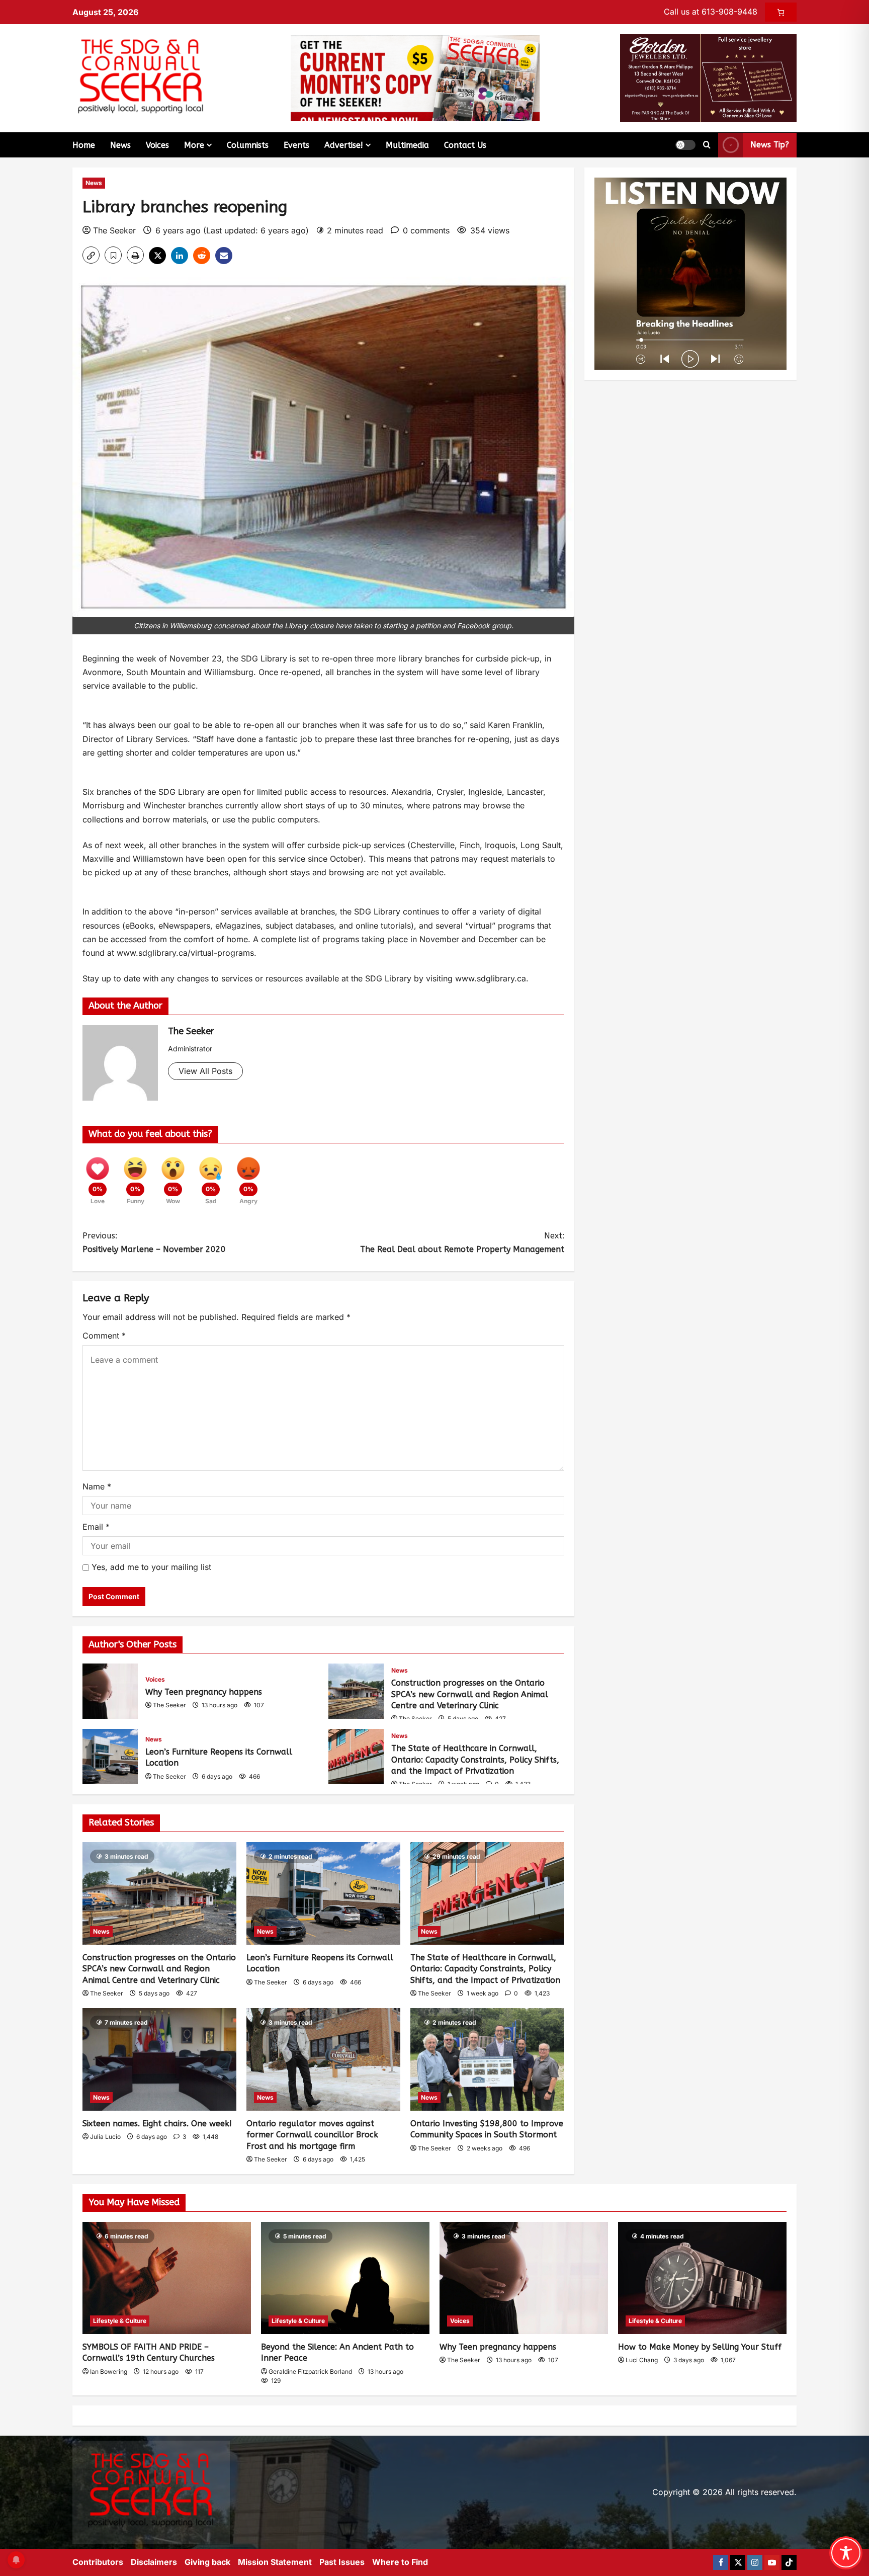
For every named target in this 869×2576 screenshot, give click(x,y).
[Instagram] (755, 2562)
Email (96, 1527)
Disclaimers (154, 2562)
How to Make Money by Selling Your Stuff (700, 2347)
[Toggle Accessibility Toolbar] (846, 2553)
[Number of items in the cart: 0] (781, 12)
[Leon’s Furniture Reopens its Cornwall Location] (323, 1893)
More (194, 145)
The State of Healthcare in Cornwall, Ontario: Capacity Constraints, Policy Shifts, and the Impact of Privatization (356, 1757)
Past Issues (342, 2562)
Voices (157, 145)
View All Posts (205, 1071)
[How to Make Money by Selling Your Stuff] (702, 2278)
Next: (462, 1242)
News (120, 145)
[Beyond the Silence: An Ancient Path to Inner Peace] (345, 2278)
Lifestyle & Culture (120, 2321)
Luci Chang (642, 2360)
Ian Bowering (109, 2372)
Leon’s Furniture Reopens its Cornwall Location (110, 1757)
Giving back (207, 2562)
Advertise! (344, 145)
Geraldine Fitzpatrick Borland (310, 2372)
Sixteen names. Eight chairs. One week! (157, 2124)
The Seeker (114, 230)
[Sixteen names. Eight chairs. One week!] (159, 2059)
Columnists (248, 145)
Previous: (154, 1242)
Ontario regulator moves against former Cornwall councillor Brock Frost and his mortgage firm (312, 2135)
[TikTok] (789, 2562)
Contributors (98, 2562)
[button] (685, 145)
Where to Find (400, 2562)
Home (84, 145)
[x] (738, 2562)
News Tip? (770, 145)
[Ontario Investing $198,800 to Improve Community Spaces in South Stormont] (487, 2059)
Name (97, 1486)
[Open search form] (707, 145)
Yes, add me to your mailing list (150, 1567)
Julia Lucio (105, 2137)
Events (296, 145)
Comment (104, 1336)
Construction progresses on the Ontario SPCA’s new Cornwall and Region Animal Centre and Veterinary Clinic (356, 1691)
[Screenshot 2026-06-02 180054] (708, 77)
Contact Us (465, 145)
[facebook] (721, 2562)
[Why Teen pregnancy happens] (524, 2278)
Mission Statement (275, 2562)
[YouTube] (772, 2562)
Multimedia (407, 145)
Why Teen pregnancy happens (110, 1691)
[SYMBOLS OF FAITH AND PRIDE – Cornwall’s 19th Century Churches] (167, 2278)
